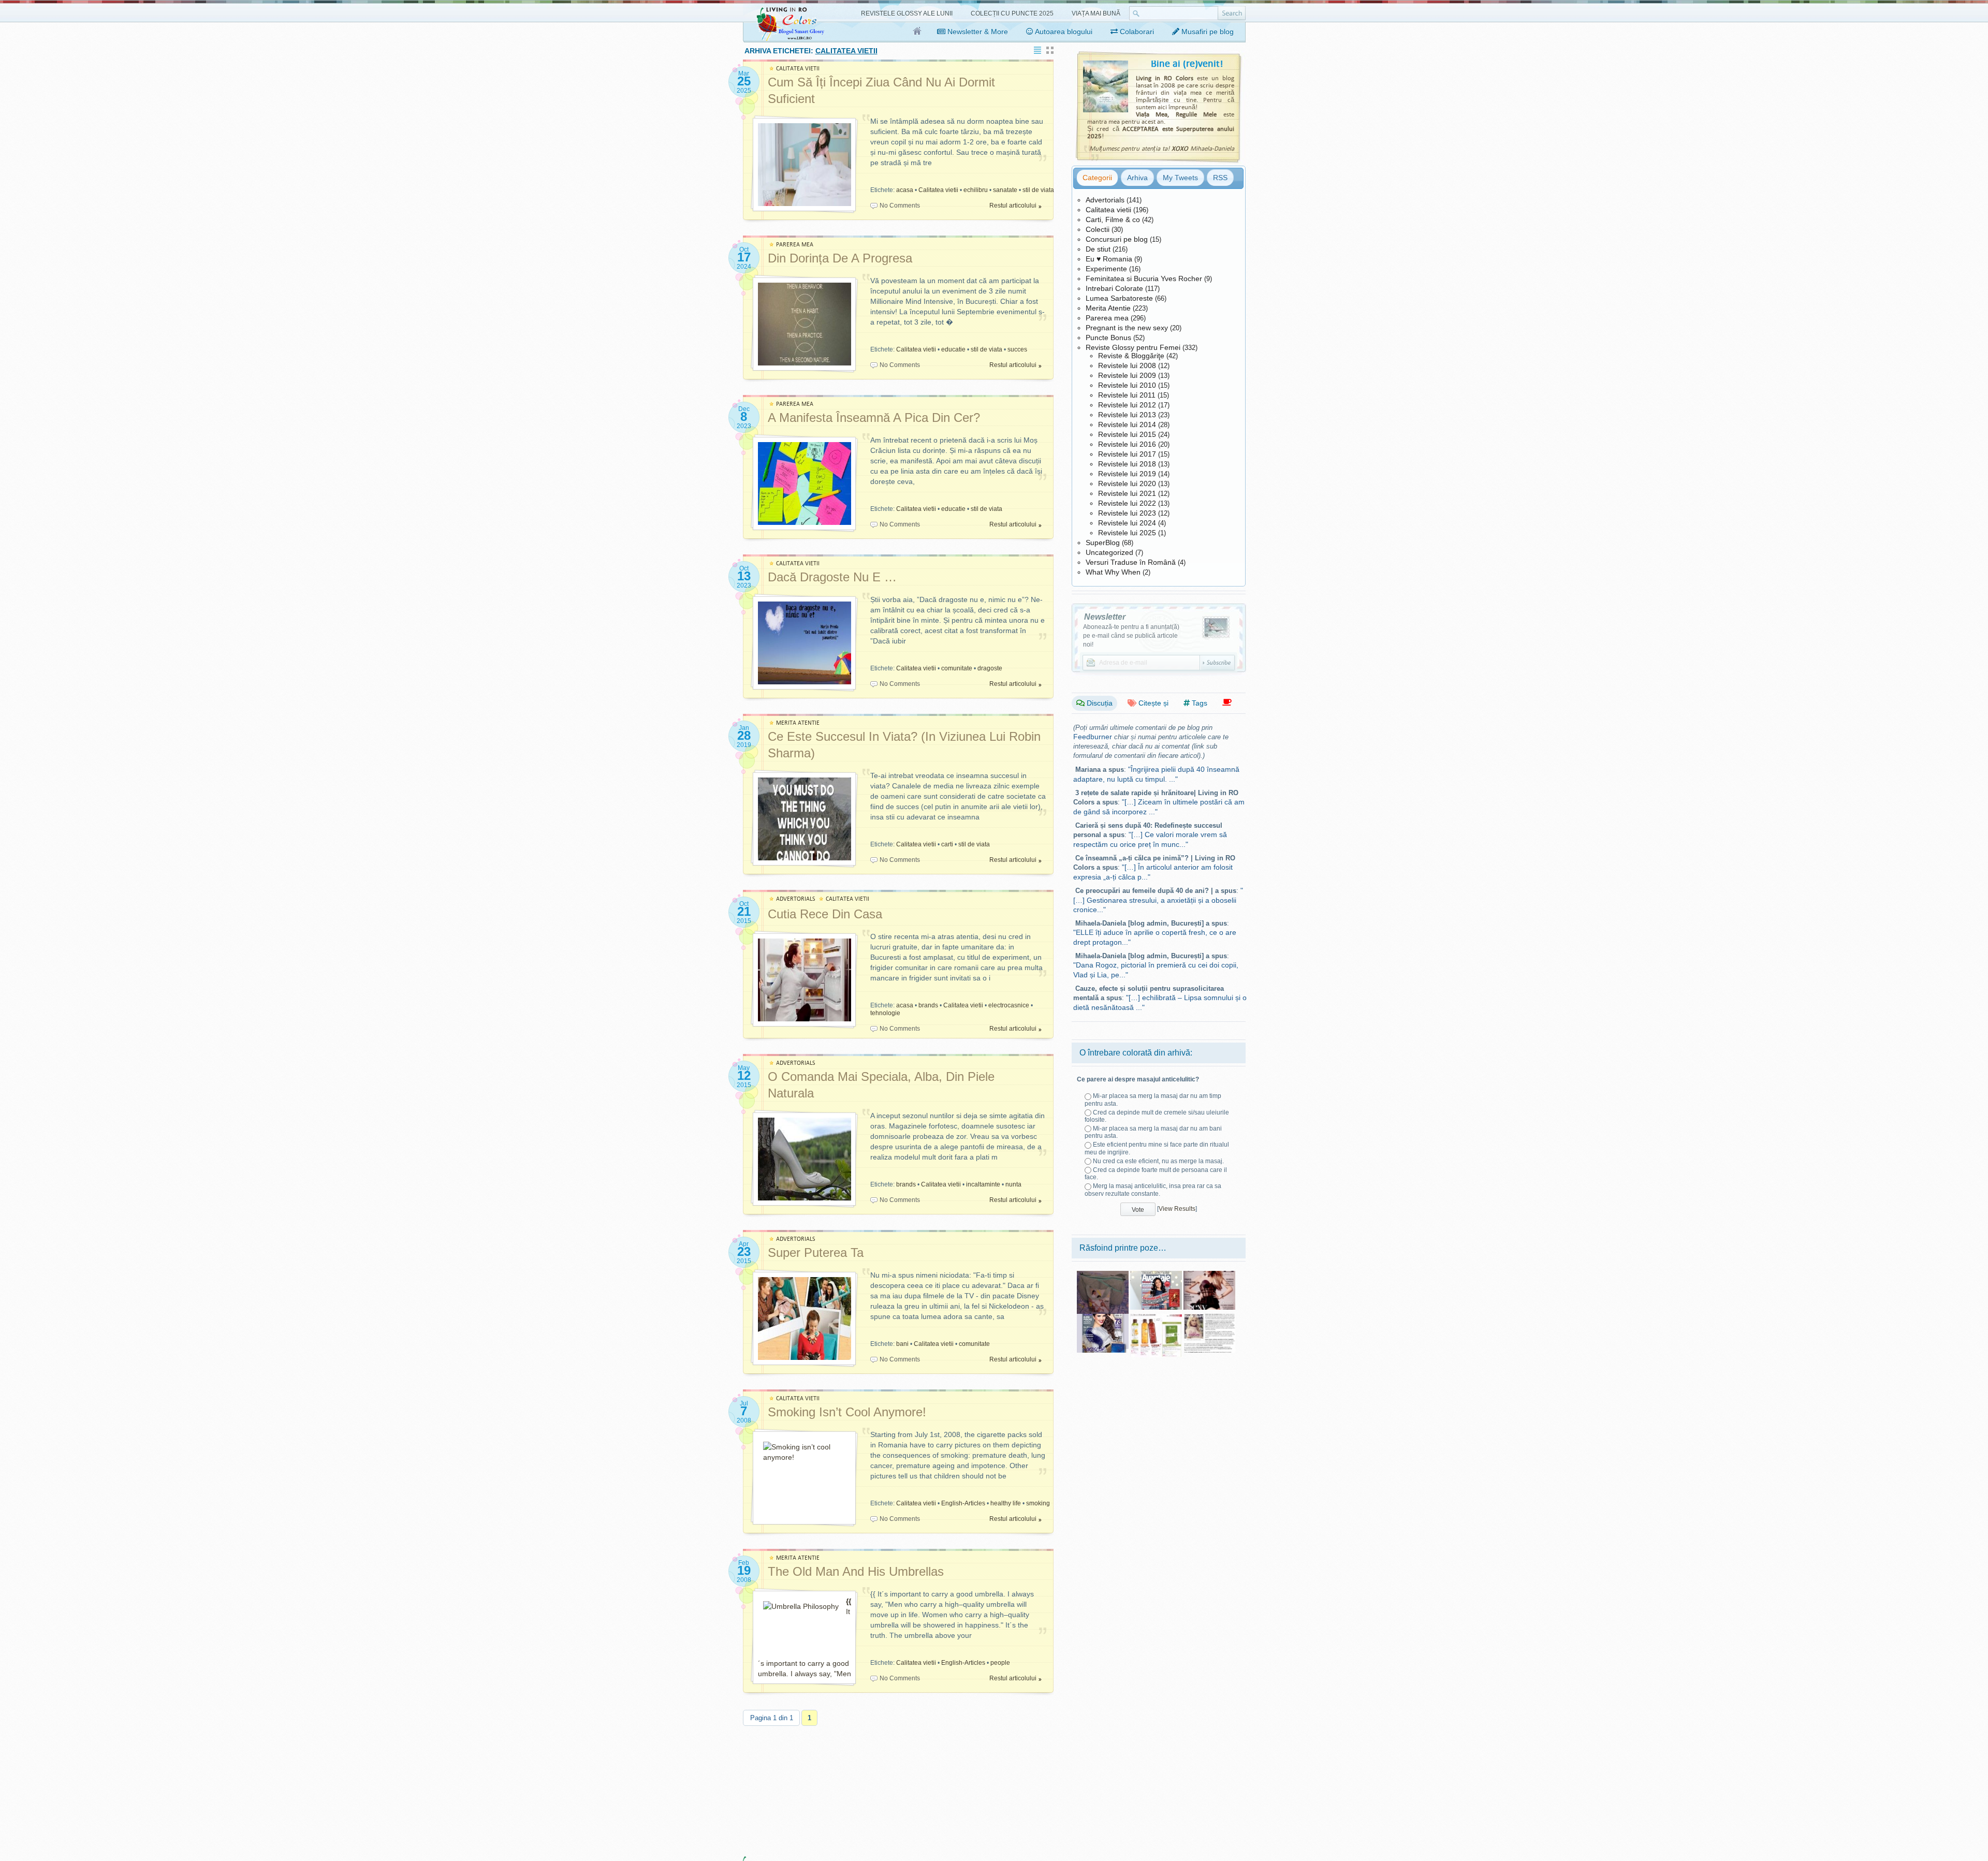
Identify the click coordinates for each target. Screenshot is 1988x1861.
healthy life (1006, 1503)
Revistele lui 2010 (1127, 385)
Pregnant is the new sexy (1127, 328)
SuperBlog (1103, 543)
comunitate (957, 668)
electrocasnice (1009, 1005)
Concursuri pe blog (1117, 239)
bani (902, 1344)
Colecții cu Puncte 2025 (1012, 13)
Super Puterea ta (816, 1252)
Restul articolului (1013, 206)
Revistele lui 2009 (1127, 375)
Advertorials (1105, 200)
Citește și (1152, 703)
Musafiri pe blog (1207, 32)
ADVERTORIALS (796, 899)
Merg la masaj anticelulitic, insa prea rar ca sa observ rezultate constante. (1153, 1190)
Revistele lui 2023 (1127, 513)
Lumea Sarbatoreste (1119, 298)
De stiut (1098, 249)
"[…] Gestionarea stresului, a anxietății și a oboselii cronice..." (1158, 900)
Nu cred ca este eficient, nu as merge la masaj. (1158, 1161)
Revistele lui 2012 (1127, 405)
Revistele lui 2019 (1127, 474)
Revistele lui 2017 (1127, 454)
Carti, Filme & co (1113, 219)
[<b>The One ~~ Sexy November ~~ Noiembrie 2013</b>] (1209, 1274)
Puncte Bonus (1108, 338)
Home (918, 32)
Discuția (1099, 703)
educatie (953, 349)
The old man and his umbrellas (856, 1571)
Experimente (1106, 269)
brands (928, 1005)
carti (947, 844)
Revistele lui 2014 (1127, 424)
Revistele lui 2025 (1127, 533)
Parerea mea (1107, 318)
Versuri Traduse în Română (1131, 562)
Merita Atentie (1108, 308)
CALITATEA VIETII (798, 69)
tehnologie (885, 1013)
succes (1017, 349)
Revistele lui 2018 (1127, 464)
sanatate (1005, 190)
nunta (1013, 1184)
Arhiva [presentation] (1137, 178)
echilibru (976, 190)
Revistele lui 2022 (1127, 503)
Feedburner (1093, 737)
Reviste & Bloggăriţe (1131, 356)
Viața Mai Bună (1096, 13)
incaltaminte (983, 1184)
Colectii (1098, 229)
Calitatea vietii (938, 190)
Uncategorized (1109, 552)
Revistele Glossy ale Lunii (907, 13)
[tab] (1097, 178)
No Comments (900, 206)
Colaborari (1136, 32)
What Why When (1113, 572)
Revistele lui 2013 (1127, 415)
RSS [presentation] (1220, 178)
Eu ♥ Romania (1109, 259)
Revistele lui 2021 (1127, 493)
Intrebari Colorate (1114, 288)
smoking (1038, 1503)
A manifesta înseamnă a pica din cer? (874, 417)
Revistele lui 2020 (1127, 483)
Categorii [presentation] (1097, 178)
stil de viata (1038, 190)
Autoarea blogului (1063, 32)
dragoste (990, 668)
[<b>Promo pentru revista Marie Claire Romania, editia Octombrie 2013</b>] (1209, 1317)
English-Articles (963, 1503)
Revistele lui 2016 (1127, 444)
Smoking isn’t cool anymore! (847, 1412)
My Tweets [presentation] (1180, 178)
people (1000, 1663)
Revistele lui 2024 (1127, 523)
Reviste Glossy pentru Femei (1133, 347)
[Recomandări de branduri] (1227, 703)
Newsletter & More (977, 32)
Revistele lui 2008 (1127, 365)
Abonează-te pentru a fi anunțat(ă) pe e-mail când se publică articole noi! (1131, 636)
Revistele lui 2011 (1127, 395)
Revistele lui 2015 (1127, 434)
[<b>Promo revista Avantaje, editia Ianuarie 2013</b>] (1156, 1274)
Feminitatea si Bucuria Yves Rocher (1144, 279)
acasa (905, 190)
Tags (1198, 703)
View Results (1177, 1209)
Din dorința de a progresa (840, 258)
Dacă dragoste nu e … (832, 577)
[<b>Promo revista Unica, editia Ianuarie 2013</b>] (1103, 1317)
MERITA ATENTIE (798, 723)
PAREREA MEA (795, 245)
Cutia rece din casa (825, 914)
